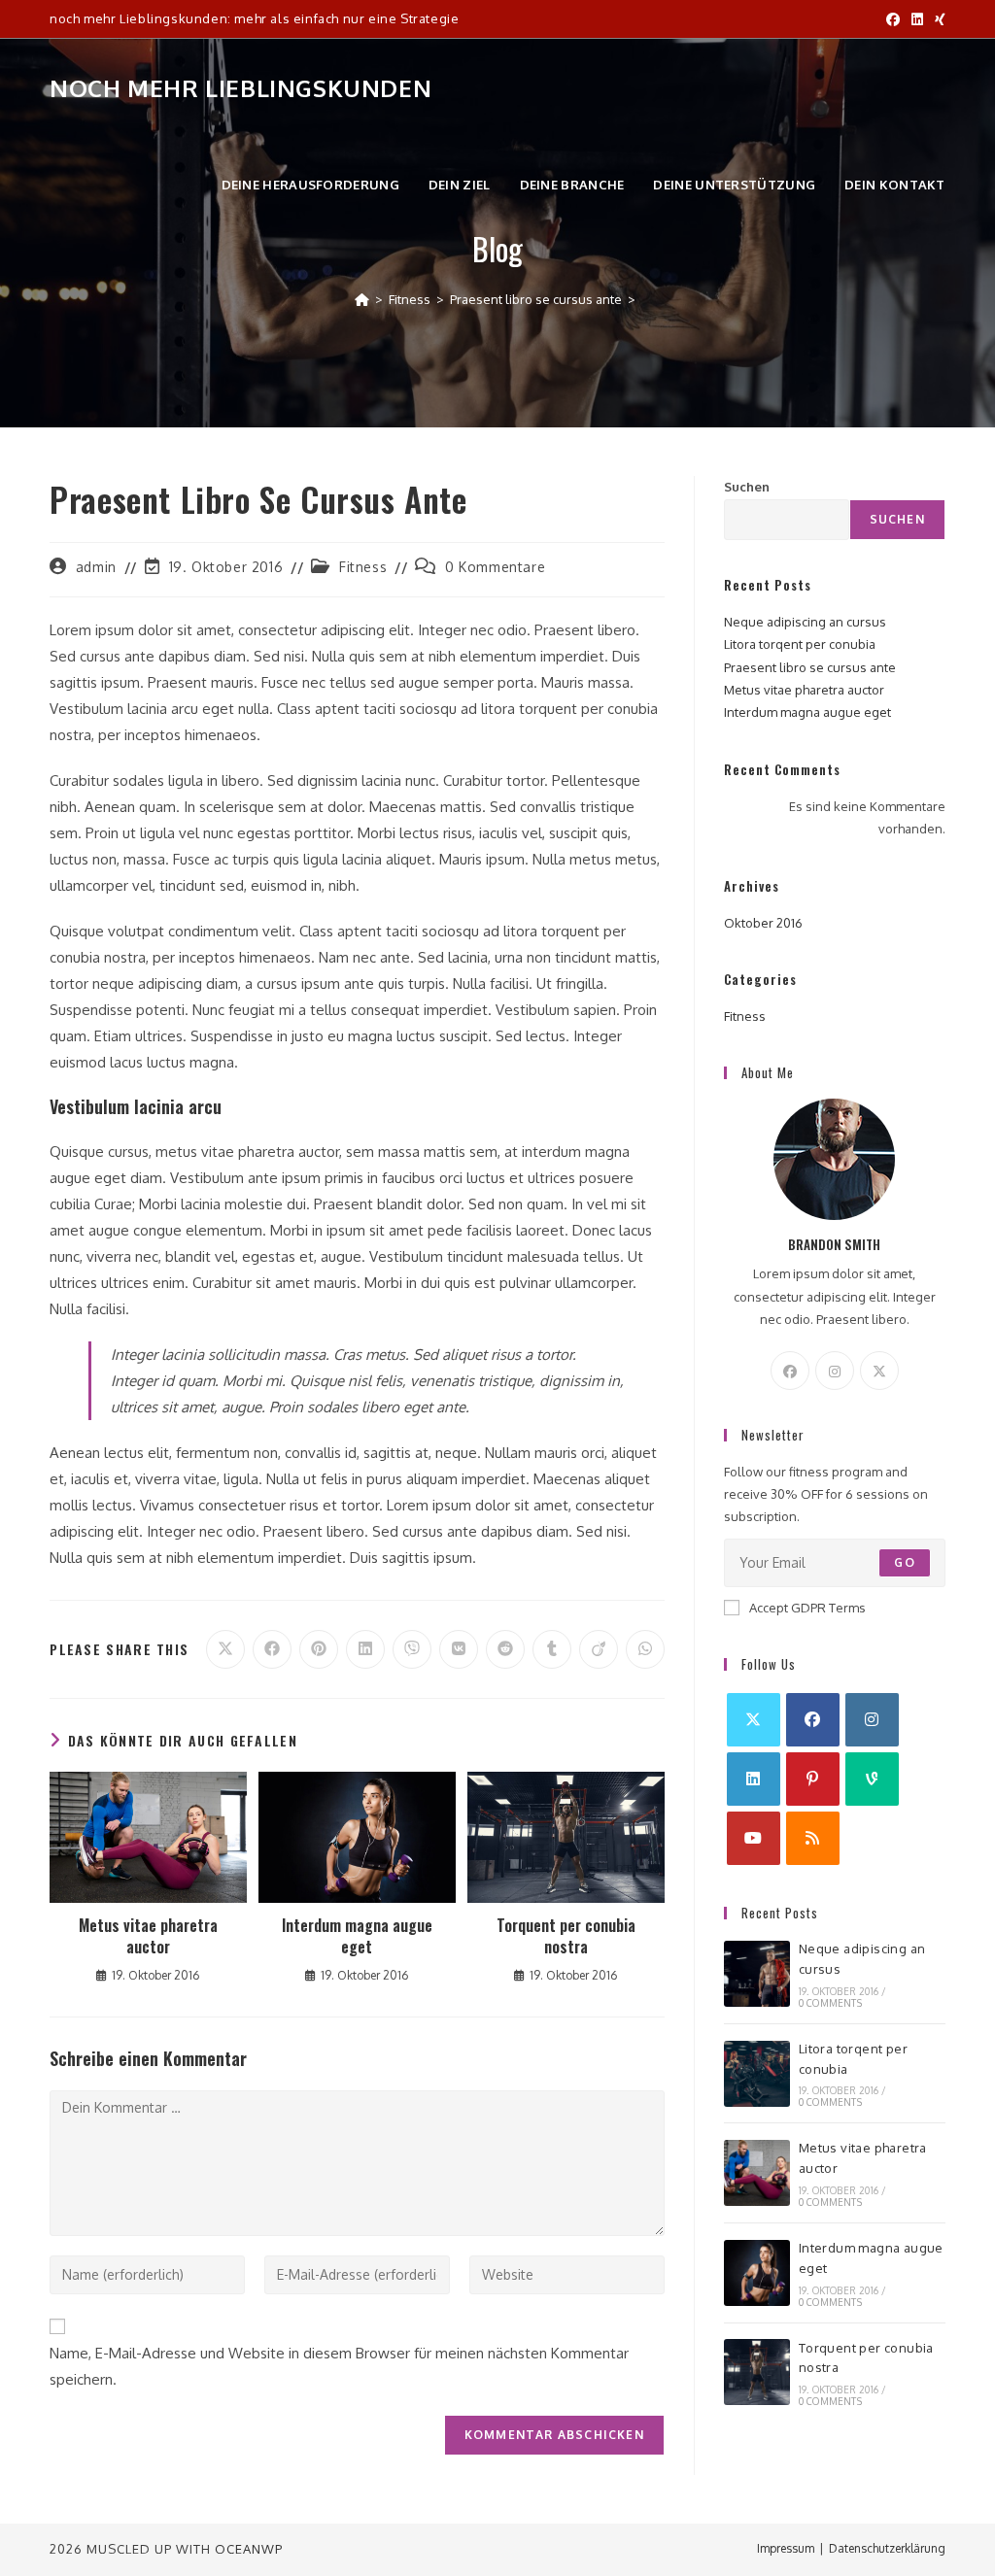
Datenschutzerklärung (887, 2548)
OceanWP (249, 2549)
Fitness (363, 567)
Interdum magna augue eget (357, 1936)
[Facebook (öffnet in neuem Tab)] (893, 19)
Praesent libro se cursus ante (810, 667)
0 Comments (830, 2003)
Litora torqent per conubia (800, 644)
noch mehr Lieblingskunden (240, 88)
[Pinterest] (813, 1779)
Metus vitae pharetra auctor (148, 1936)
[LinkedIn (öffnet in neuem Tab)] (917, 19)
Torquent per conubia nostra (566, 1936)
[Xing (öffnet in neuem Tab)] (937, 19)
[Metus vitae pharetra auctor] (757, 2173)
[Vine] (872, 1779)
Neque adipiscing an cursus (805, 622)
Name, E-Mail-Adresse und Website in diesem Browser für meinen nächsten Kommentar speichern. (339, 2366)
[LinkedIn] (754, 1779)
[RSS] (813, 1838)
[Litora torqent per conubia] (757, 2074)
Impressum (786, 2548)
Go (904, 1562)
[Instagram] (835, 1371)
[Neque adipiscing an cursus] (757, 1974)
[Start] (362, 299)
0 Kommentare (495, 567)
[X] (879, 1371)
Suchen (747, 487)
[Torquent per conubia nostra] (757, 2372)
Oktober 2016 (763, 923)
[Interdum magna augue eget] (757, 2273)
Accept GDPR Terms (807, 1608)
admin (96, 567)
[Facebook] (790, 1371)
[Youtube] (754, 1838)
